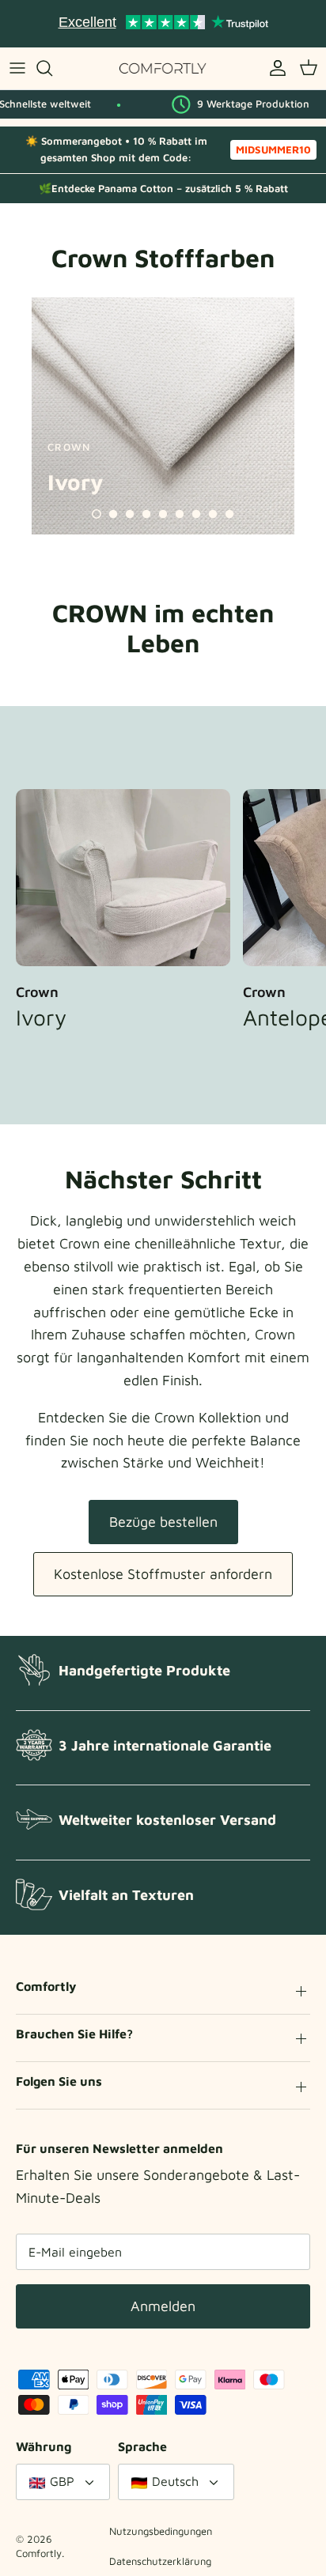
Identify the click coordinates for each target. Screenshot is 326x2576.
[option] (163, 416)
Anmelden (163, 2306)
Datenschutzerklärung (160, 2561)
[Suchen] (52, 68)
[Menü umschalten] (17, 68)
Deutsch (175, 2481)
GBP (62, 2481)
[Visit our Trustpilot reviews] (163, 24)
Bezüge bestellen (163, 1522)
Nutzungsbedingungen (161, 2531)
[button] (97, 514)
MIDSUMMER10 (273, 149)
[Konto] (274, 68)
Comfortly (39, 2553)
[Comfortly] (163, 68)
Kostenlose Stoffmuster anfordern (163, 1574)
